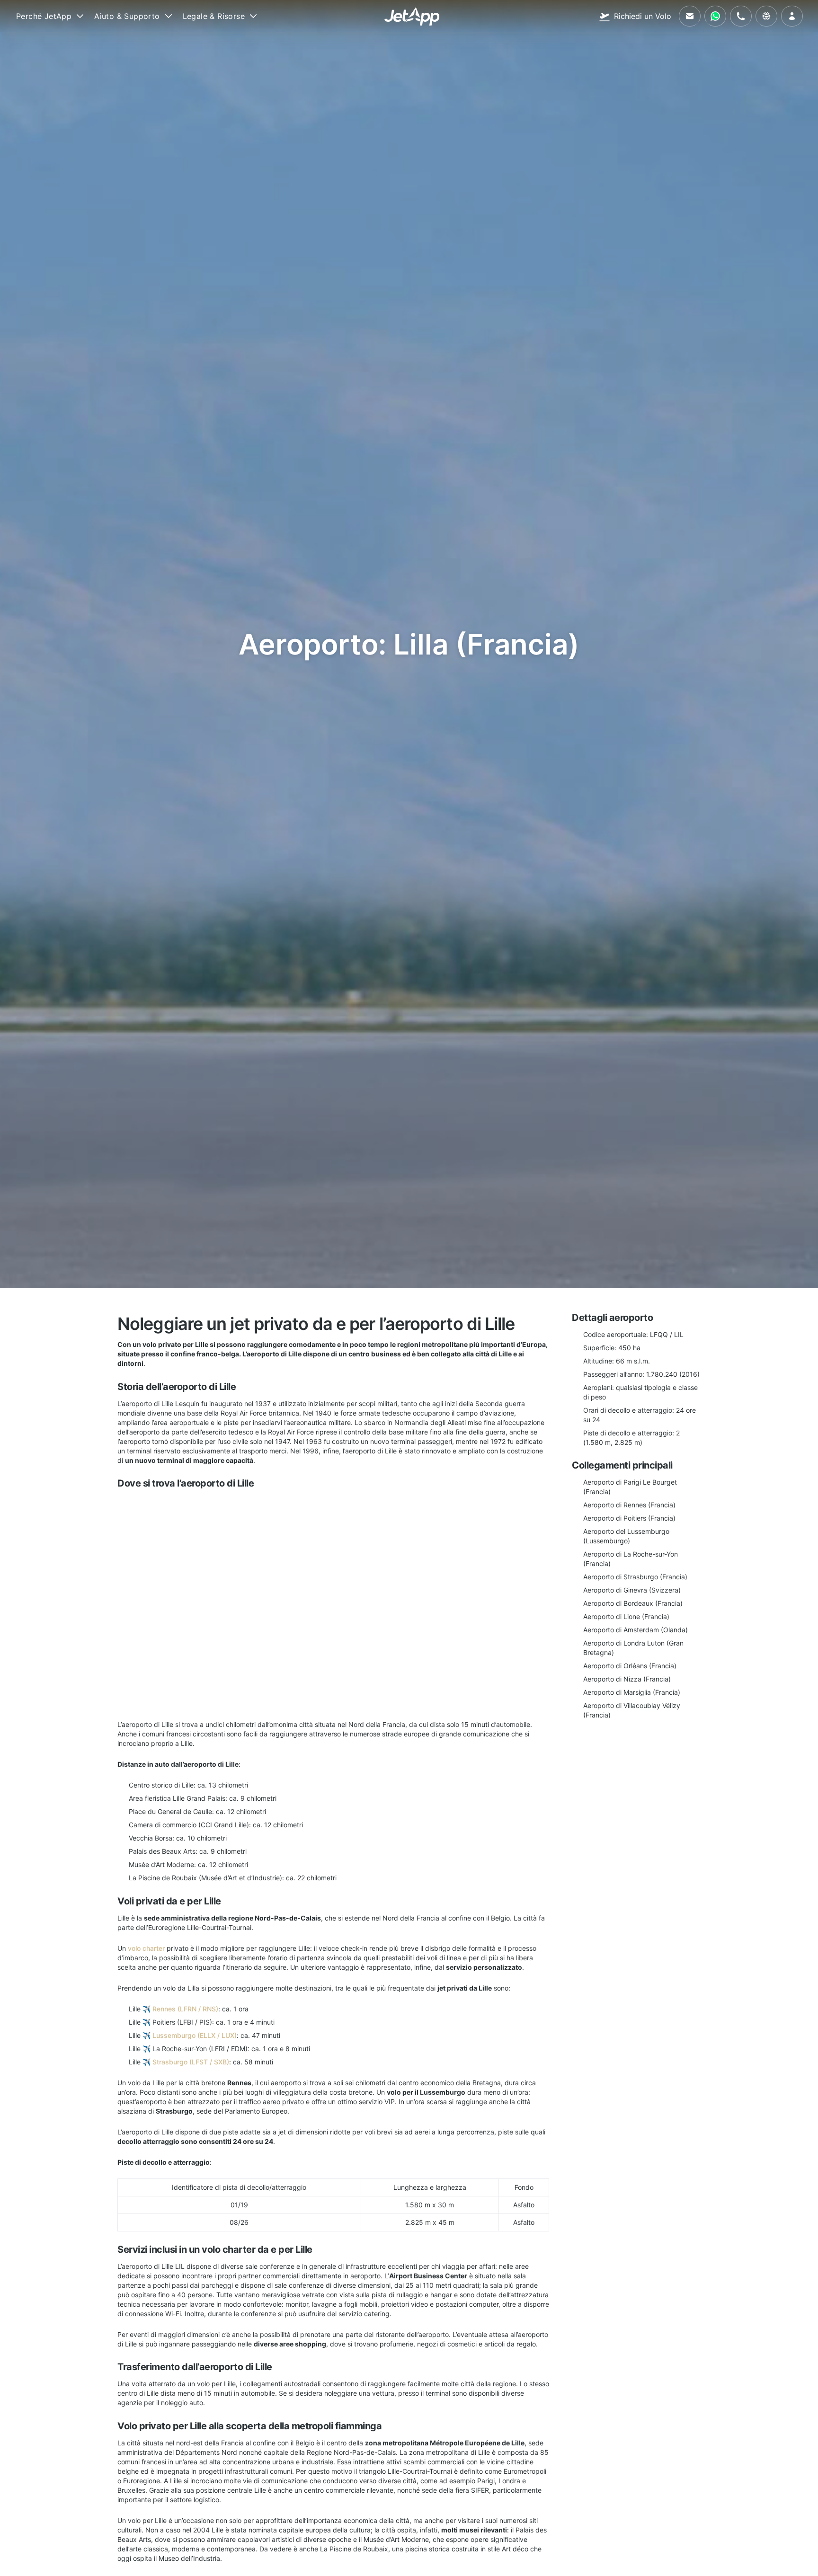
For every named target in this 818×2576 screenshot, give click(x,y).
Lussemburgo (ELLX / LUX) (195, 2035)
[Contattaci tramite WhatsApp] (715, 16)
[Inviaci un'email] (690, 16)
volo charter (146, 1948)
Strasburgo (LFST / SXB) (191, 2062)
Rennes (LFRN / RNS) (185, 2009)
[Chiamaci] (741, 16)
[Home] (412, 16)
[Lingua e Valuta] (766, 16)
